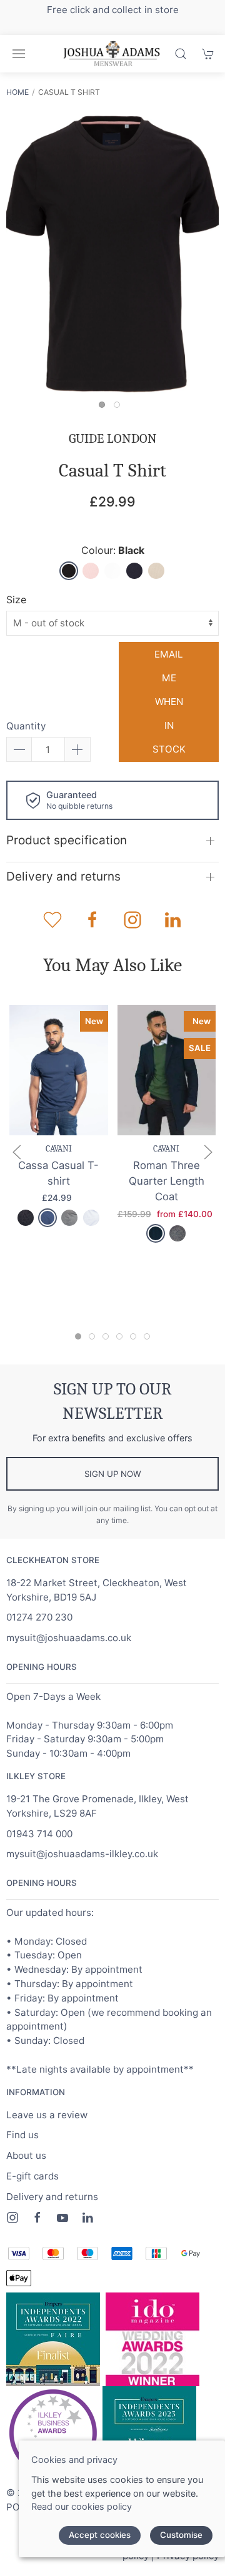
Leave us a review (47, 2115)
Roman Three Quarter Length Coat (167, 1181)
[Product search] (181, 54)
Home (17, 92)
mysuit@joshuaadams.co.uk (69, 1638)
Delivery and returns (63, 876)
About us (26, 2155)
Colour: (113, 550)
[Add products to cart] (208, 54)
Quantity (26, 726)
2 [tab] (120, 408)
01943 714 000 (39, 1834)
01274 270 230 (39, 1617)
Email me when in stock (169, 702)
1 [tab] (105, 408)
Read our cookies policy (82, 2506)
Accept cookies (100, 2535)
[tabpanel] (112, 254)
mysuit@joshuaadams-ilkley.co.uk (82, 1854)
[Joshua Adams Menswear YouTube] (62, 2218)
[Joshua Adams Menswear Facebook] (37, 2218)
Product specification (67, 840)
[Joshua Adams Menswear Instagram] (12, 2218)
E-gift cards (32, 2176)
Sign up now (113, 1474)
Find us (22, 2135)
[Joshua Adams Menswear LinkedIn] (87, 2218)
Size (16, 600)
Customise (181, 2535)
